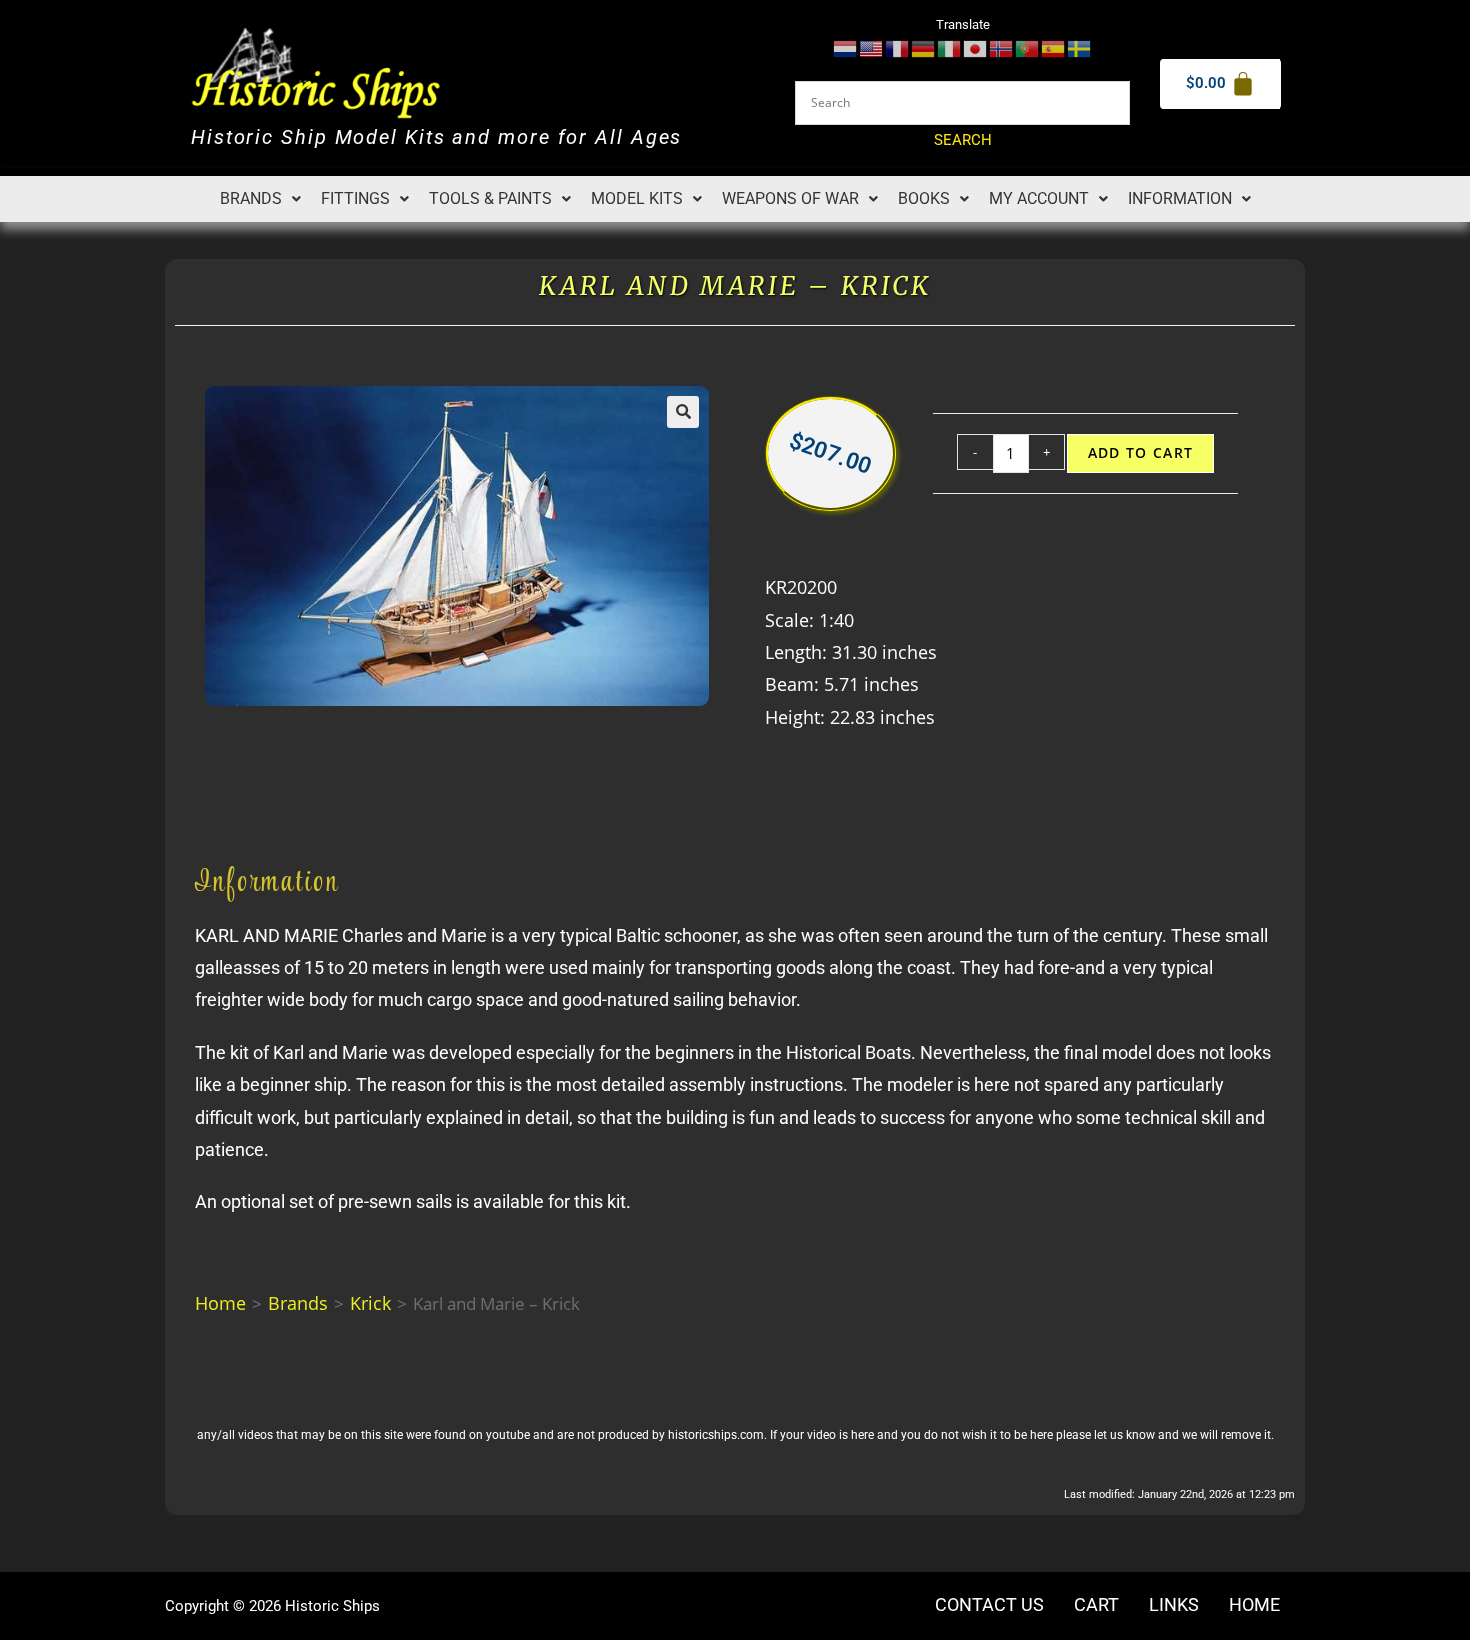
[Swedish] (1080, 47)
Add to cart (1141, 453)
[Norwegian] (1002, 47)
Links (1174, 1605)
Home (220, 1303)
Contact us (989, 1605)
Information (1180, 198)
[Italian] (950, 47)
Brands (251, 198)
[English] (872, 47)
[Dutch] (846, 47)
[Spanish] (1054, 47)
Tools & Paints (490, 198)
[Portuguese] (1028, 47)
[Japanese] (976, 47)
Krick (370, 1303)
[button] (260, 199)
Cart (1096, 1605)
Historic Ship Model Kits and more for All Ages (436, 137)
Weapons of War (790, 198)
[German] (924, 47)
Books (924, 198)
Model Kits (637, 198)
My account (1039, 198)
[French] (898, 47)
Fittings (355, 198)
